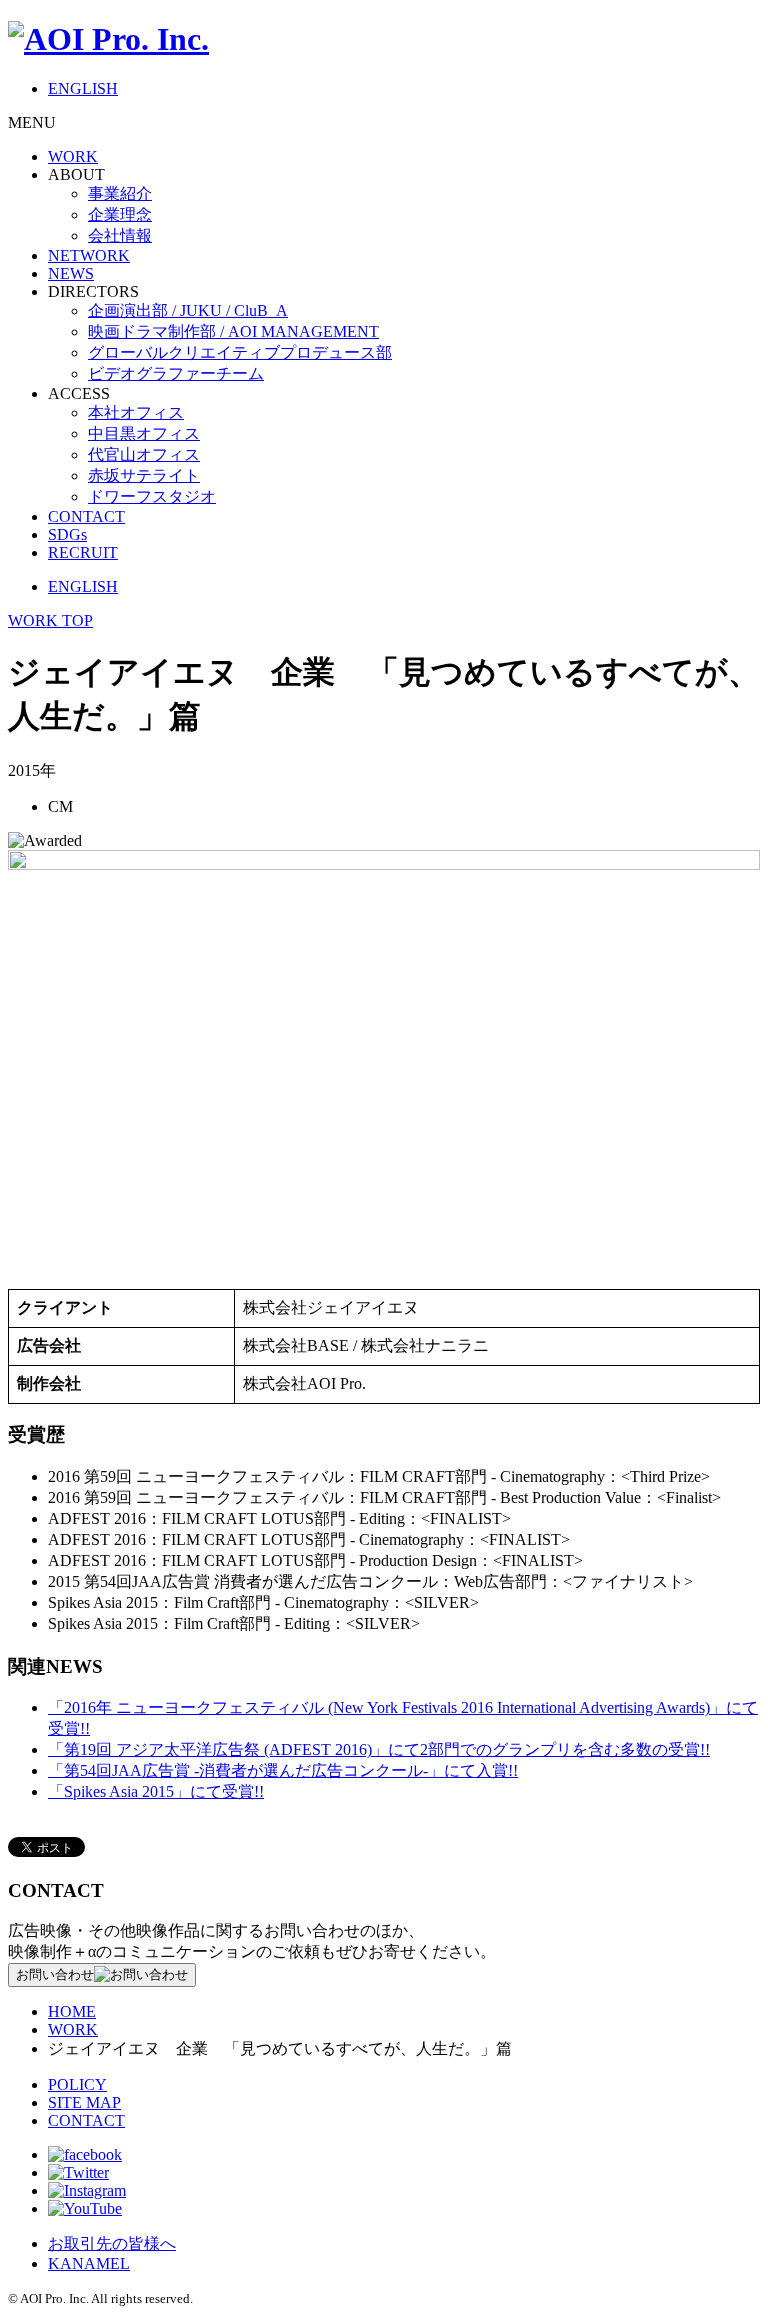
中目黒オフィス (144, 433)
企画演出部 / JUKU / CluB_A (188, 310)
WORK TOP (50, 620)
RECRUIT (83, 552)
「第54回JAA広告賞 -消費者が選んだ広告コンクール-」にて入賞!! (283, 1770)
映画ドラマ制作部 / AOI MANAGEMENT (233, 331)
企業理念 (120, 214)
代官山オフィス (144, 454)
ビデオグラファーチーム (176, 373)
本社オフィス (136, 412)
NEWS (71, 273)
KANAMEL (89, 2263)
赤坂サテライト (144, 475)
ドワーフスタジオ (152, 496)
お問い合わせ (55, 1974)
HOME (72, 2011)
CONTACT (86, 516)
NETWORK (89, 255)
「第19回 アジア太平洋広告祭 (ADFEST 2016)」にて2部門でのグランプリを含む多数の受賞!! (379, 1749)
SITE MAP (84, 2102)
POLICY (77, 2084)
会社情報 (120, 235)
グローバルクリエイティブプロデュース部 (240, 352)
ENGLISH (83, 88)
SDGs (67, 534)
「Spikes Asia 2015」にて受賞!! (156, 1791)
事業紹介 (120, 193)
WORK (73, 156)
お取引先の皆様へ (112, 2243)
